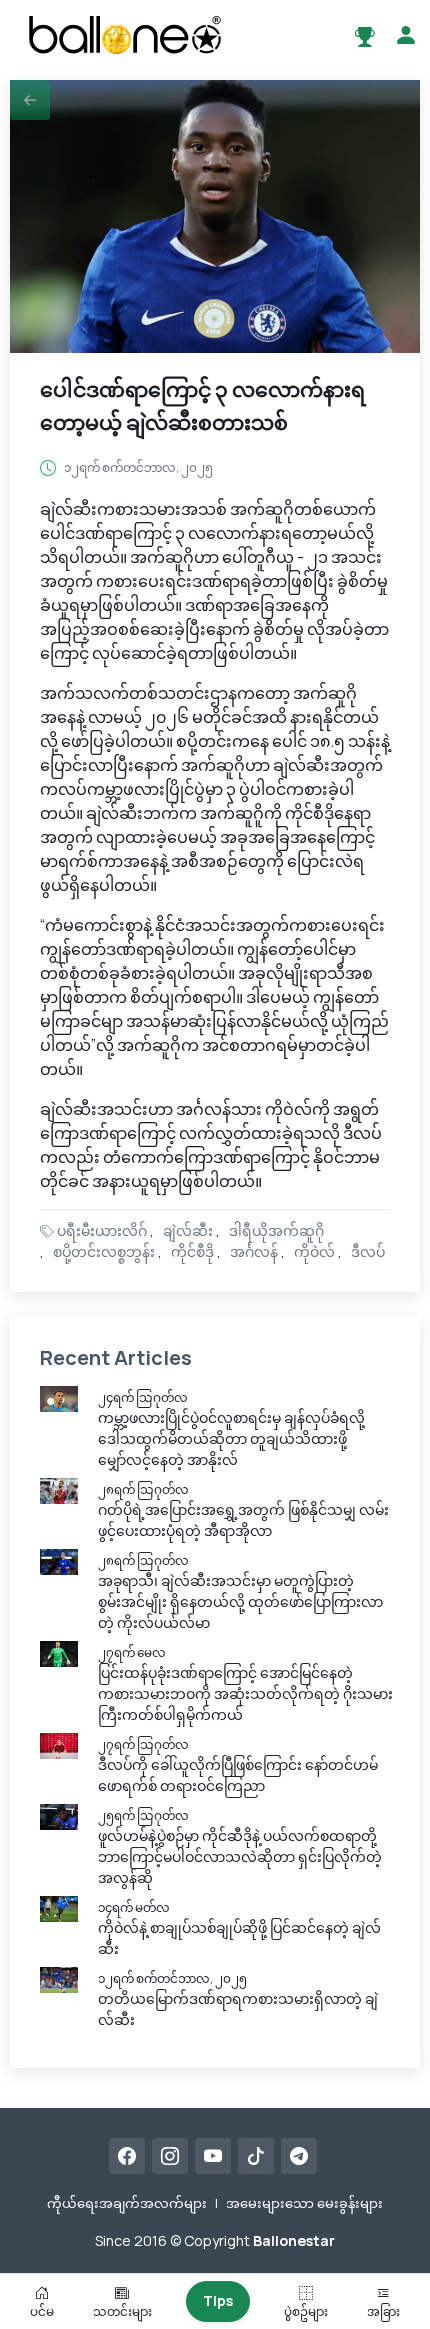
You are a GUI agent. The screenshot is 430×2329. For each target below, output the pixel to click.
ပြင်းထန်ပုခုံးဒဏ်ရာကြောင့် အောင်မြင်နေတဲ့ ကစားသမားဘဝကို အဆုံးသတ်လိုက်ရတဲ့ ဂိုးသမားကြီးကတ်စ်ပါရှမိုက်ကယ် (245, 1693)
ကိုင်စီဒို (192, 1251)
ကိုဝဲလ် (314, 1251)
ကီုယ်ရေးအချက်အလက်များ (127, 2203)
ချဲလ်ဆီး (188, 1230)
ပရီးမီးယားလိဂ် (102, 1230)
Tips (218, 2300)
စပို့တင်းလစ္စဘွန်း (104, 1251)
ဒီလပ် (368, 1251)
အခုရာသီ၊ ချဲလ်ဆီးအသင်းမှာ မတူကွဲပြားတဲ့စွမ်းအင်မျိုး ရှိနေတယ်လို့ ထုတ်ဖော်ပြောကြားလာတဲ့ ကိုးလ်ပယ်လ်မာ (240, 1601)
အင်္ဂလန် (254, 1251)
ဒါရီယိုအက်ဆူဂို (276, 1230)
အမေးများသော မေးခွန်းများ (304, 2203)
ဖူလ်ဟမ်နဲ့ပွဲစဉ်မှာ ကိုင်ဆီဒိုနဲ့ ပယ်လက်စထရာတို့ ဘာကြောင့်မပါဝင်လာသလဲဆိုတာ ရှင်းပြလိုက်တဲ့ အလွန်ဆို (240, 1856)
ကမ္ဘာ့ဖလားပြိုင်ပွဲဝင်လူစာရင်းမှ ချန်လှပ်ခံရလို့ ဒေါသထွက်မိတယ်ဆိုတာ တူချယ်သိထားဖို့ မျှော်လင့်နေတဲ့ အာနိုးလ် (231, 1438)
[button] (30, 100)
